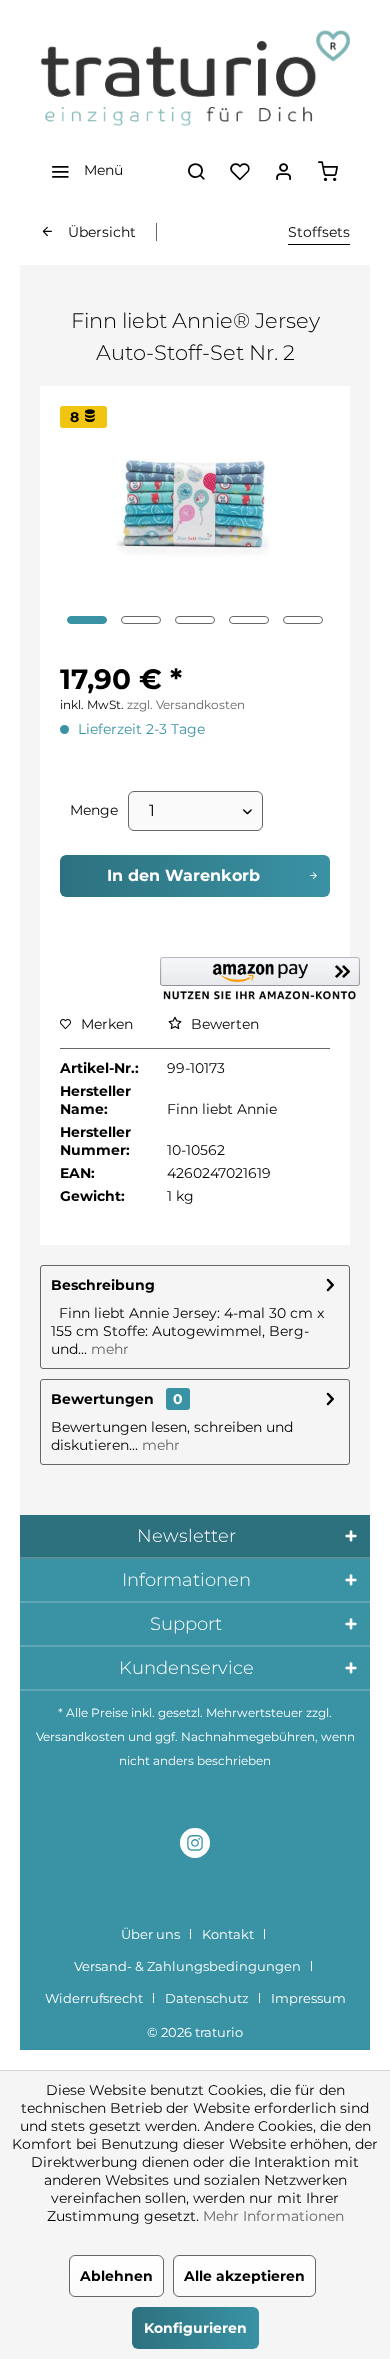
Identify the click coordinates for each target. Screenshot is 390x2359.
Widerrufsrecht (94, 1998)
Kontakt (228, 1934)
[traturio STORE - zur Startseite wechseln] (195, 80)
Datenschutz (207, 1998)
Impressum (308, 1998)
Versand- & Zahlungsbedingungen (187, 1966)
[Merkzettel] (240, 170)
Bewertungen (102, 1399)
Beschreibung (103, 1285)
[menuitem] (81, 170)
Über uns (150, 1934)
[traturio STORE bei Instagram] (195, 1845)
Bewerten (223, 1024)
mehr (108, 1349)
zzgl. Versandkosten (186, 704)
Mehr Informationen (273, 2216)
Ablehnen (116, 2276)
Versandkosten (80, 1736)
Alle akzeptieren (244, 2276)
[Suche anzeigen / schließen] (196, 170)
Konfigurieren (195, 2328)
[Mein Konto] (284, 170)
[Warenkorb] (328, 170)
